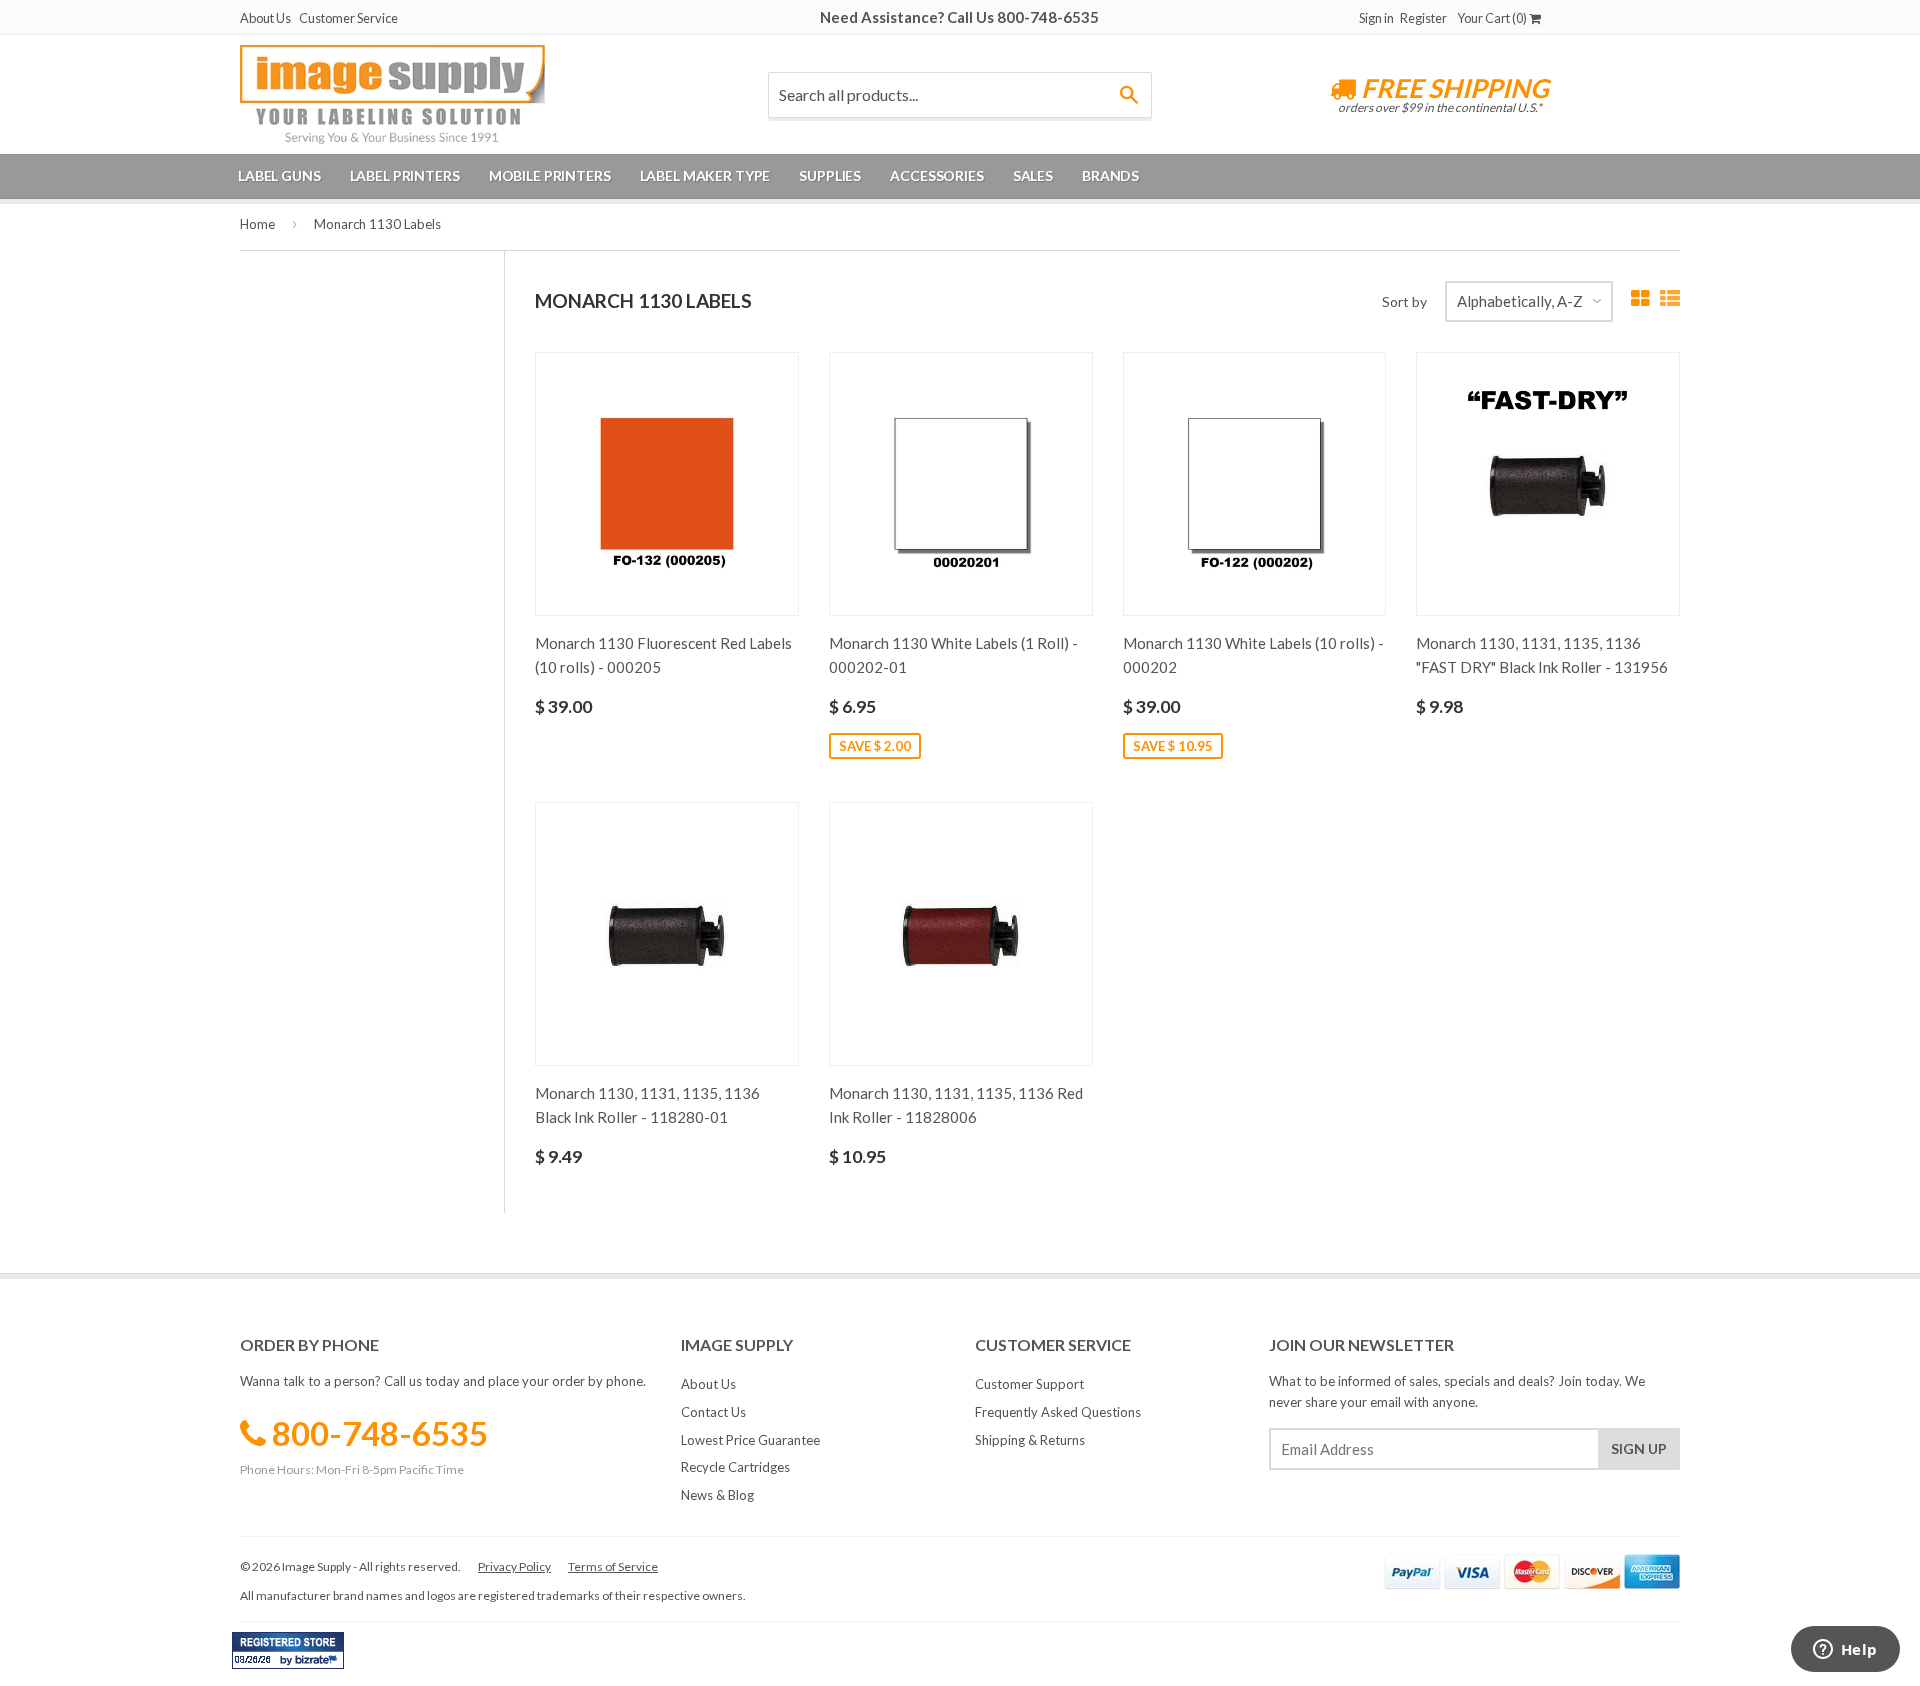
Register (1423, 18)
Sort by (1404, 301)
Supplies (830, 175)
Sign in (1376, 18)
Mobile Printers (550, 175)
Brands (1110, 175)
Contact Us (713, 1412)
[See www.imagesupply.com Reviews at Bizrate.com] (288, 1650)
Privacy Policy (514, 1566)
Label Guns (279, 175)
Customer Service (348, 18)
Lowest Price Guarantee (750, 1440)
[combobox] (960, 95)
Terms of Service (613, 1566)
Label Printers (405, 175)
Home (257, 224)
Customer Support (1029, 1384)
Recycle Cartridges (735, 1467)
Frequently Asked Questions (1058, 1412)
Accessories (936, 175)
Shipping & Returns (1030, 1440)
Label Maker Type (705, 175)
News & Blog (717, 1495)
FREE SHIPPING (1452, 88)
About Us (265, 18)
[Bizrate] (319, 1664)
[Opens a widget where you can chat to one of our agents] (1845, 1651)
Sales (1033, 175)
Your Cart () (1493, 18)
